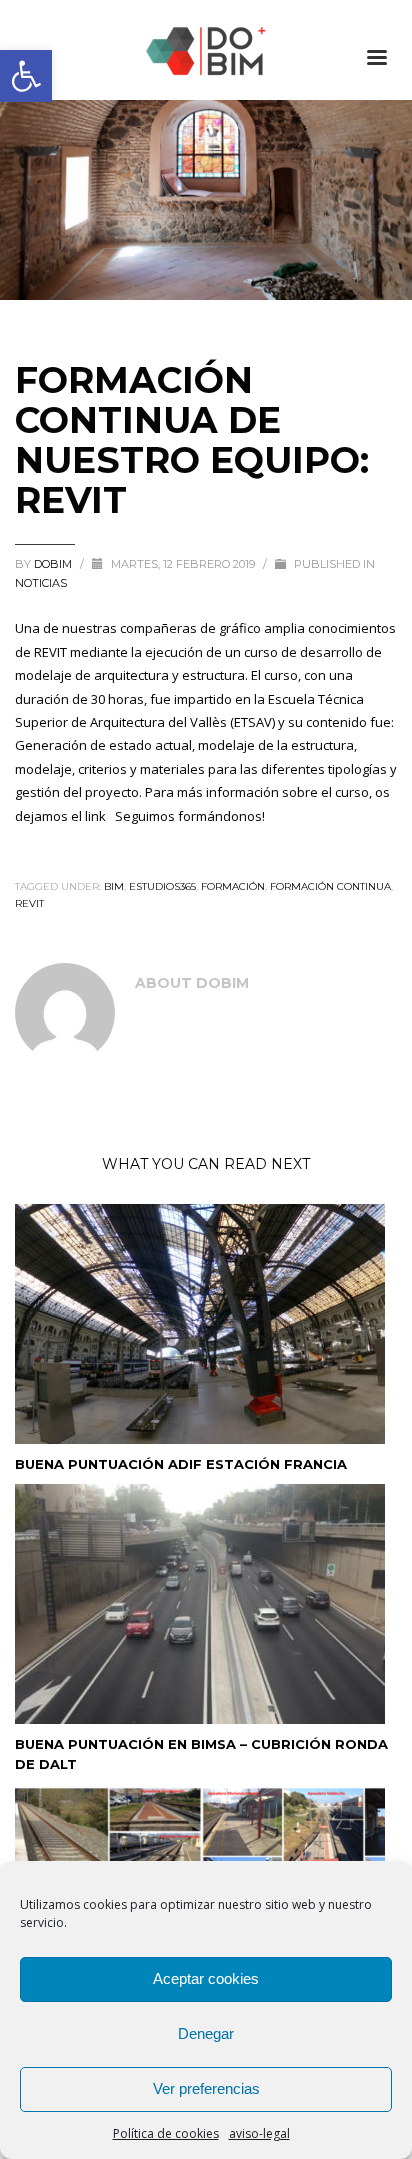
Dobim (54, 564)
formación (233, 886)
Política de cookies (166, 2133)
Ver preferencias (206, 2088)
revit (29, 903)
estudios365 (162, 886)
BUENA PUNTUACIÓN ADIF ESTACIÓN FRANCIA (181, 1464)
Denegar (206, 2033)
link (95, 816)
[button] (26, 76)
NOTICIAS (41, 583)
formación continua (330, 886)
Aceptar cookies (206, 1978)
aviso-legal (259, 2133)
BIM (114, 886)
